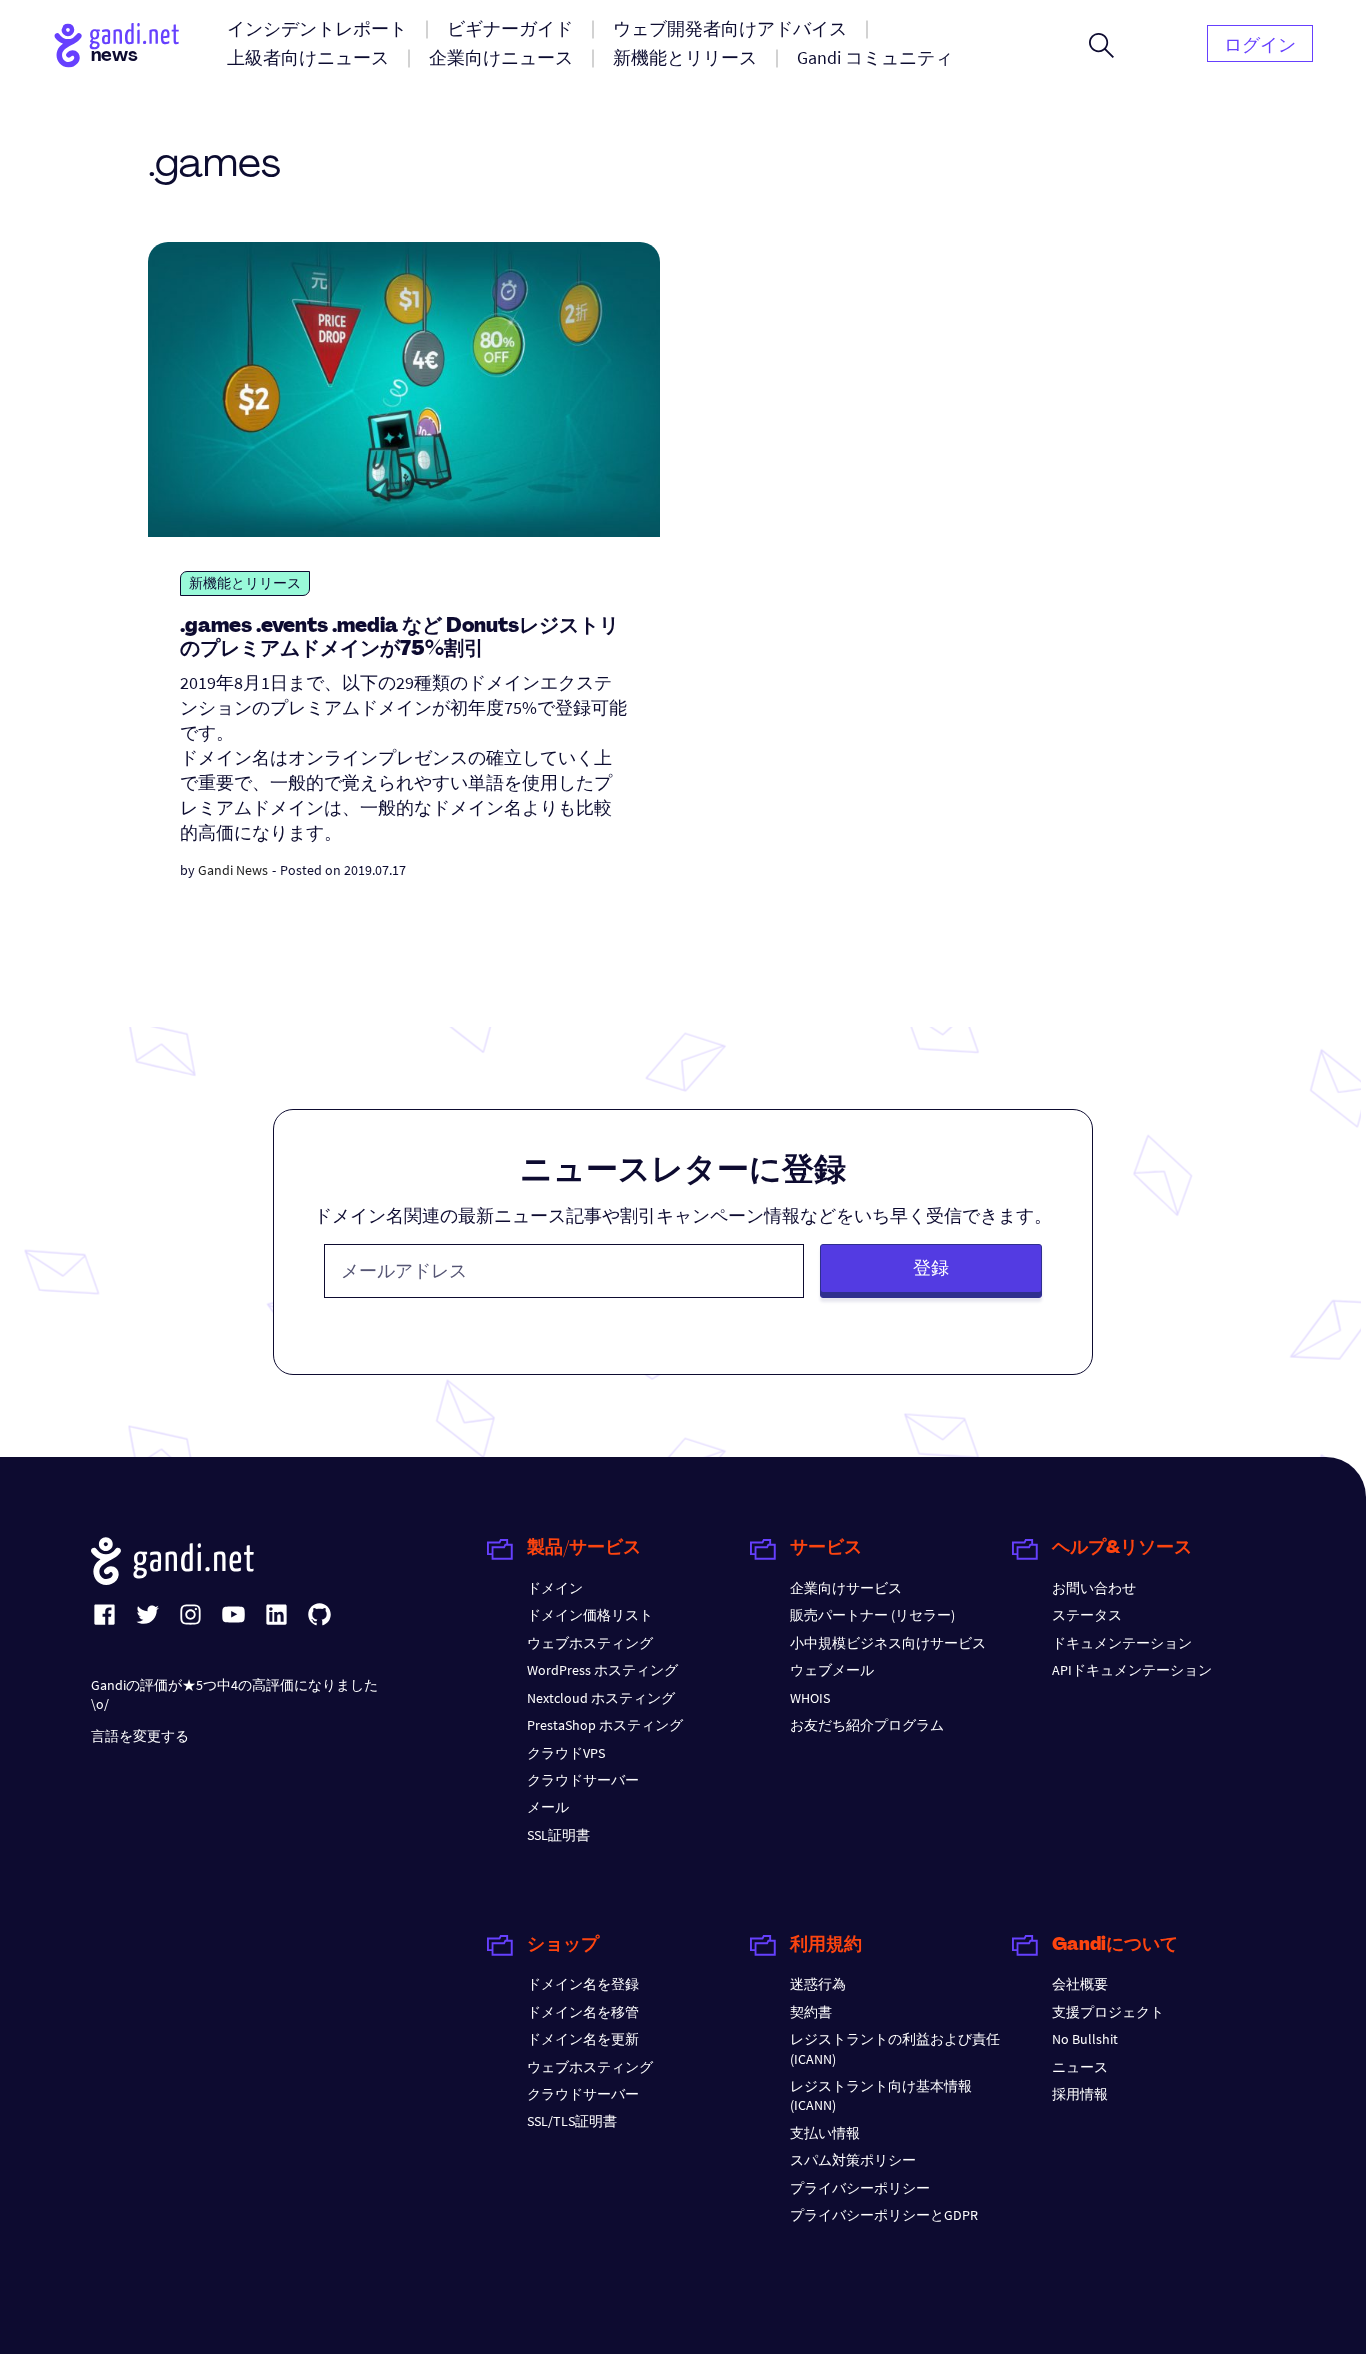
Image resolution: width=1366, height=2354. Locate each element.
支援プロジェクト (1108, 2012)
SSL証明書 (558, 1835)
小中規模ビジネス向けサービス (888, 1643)
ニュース (1080, 2067)
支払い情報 (825, 2133)
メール (548, 1807)
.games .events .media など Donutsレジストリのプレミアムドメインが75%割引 (399, 638)
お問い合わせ (1094, 1588)
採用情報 (1080, 2094)
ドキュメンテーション (1122, 1643)
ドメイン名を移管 (583, 2012)
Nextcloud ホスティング (601, 1698)
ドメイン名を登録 (583, 1984)
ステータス (1087, 1615)
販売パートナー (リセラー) (872, 1615)
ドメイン (555, 1588)
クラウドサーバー (583, 1780)
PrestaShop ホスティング (605, 1725)
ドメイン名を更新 (583, 2039)
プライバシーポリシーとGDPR (884, 2215)
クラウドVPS (566, 1753)
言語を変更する (140, 1736)
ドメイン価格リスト (590, 1615)
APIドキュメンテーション (1132, 1670)
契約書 (811, 2012)
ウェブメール (832, 1670)
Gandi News (233, 870)
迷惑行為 (818, 1984)
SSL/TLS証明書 (572, 2121)
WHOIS (810, 1698)
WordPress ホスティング (602, 1670)
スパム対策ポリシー (853, 2160)
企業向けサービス (846, 1588)
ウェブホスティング (590, 1643)
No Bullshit (1085, 2039)
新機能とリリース (245, 583)
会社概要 (1080, 1984)
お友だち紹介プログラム (867, 1725)
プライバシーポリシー (860, 2188)
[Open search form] (1101, 45)
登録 (931, 1267)
